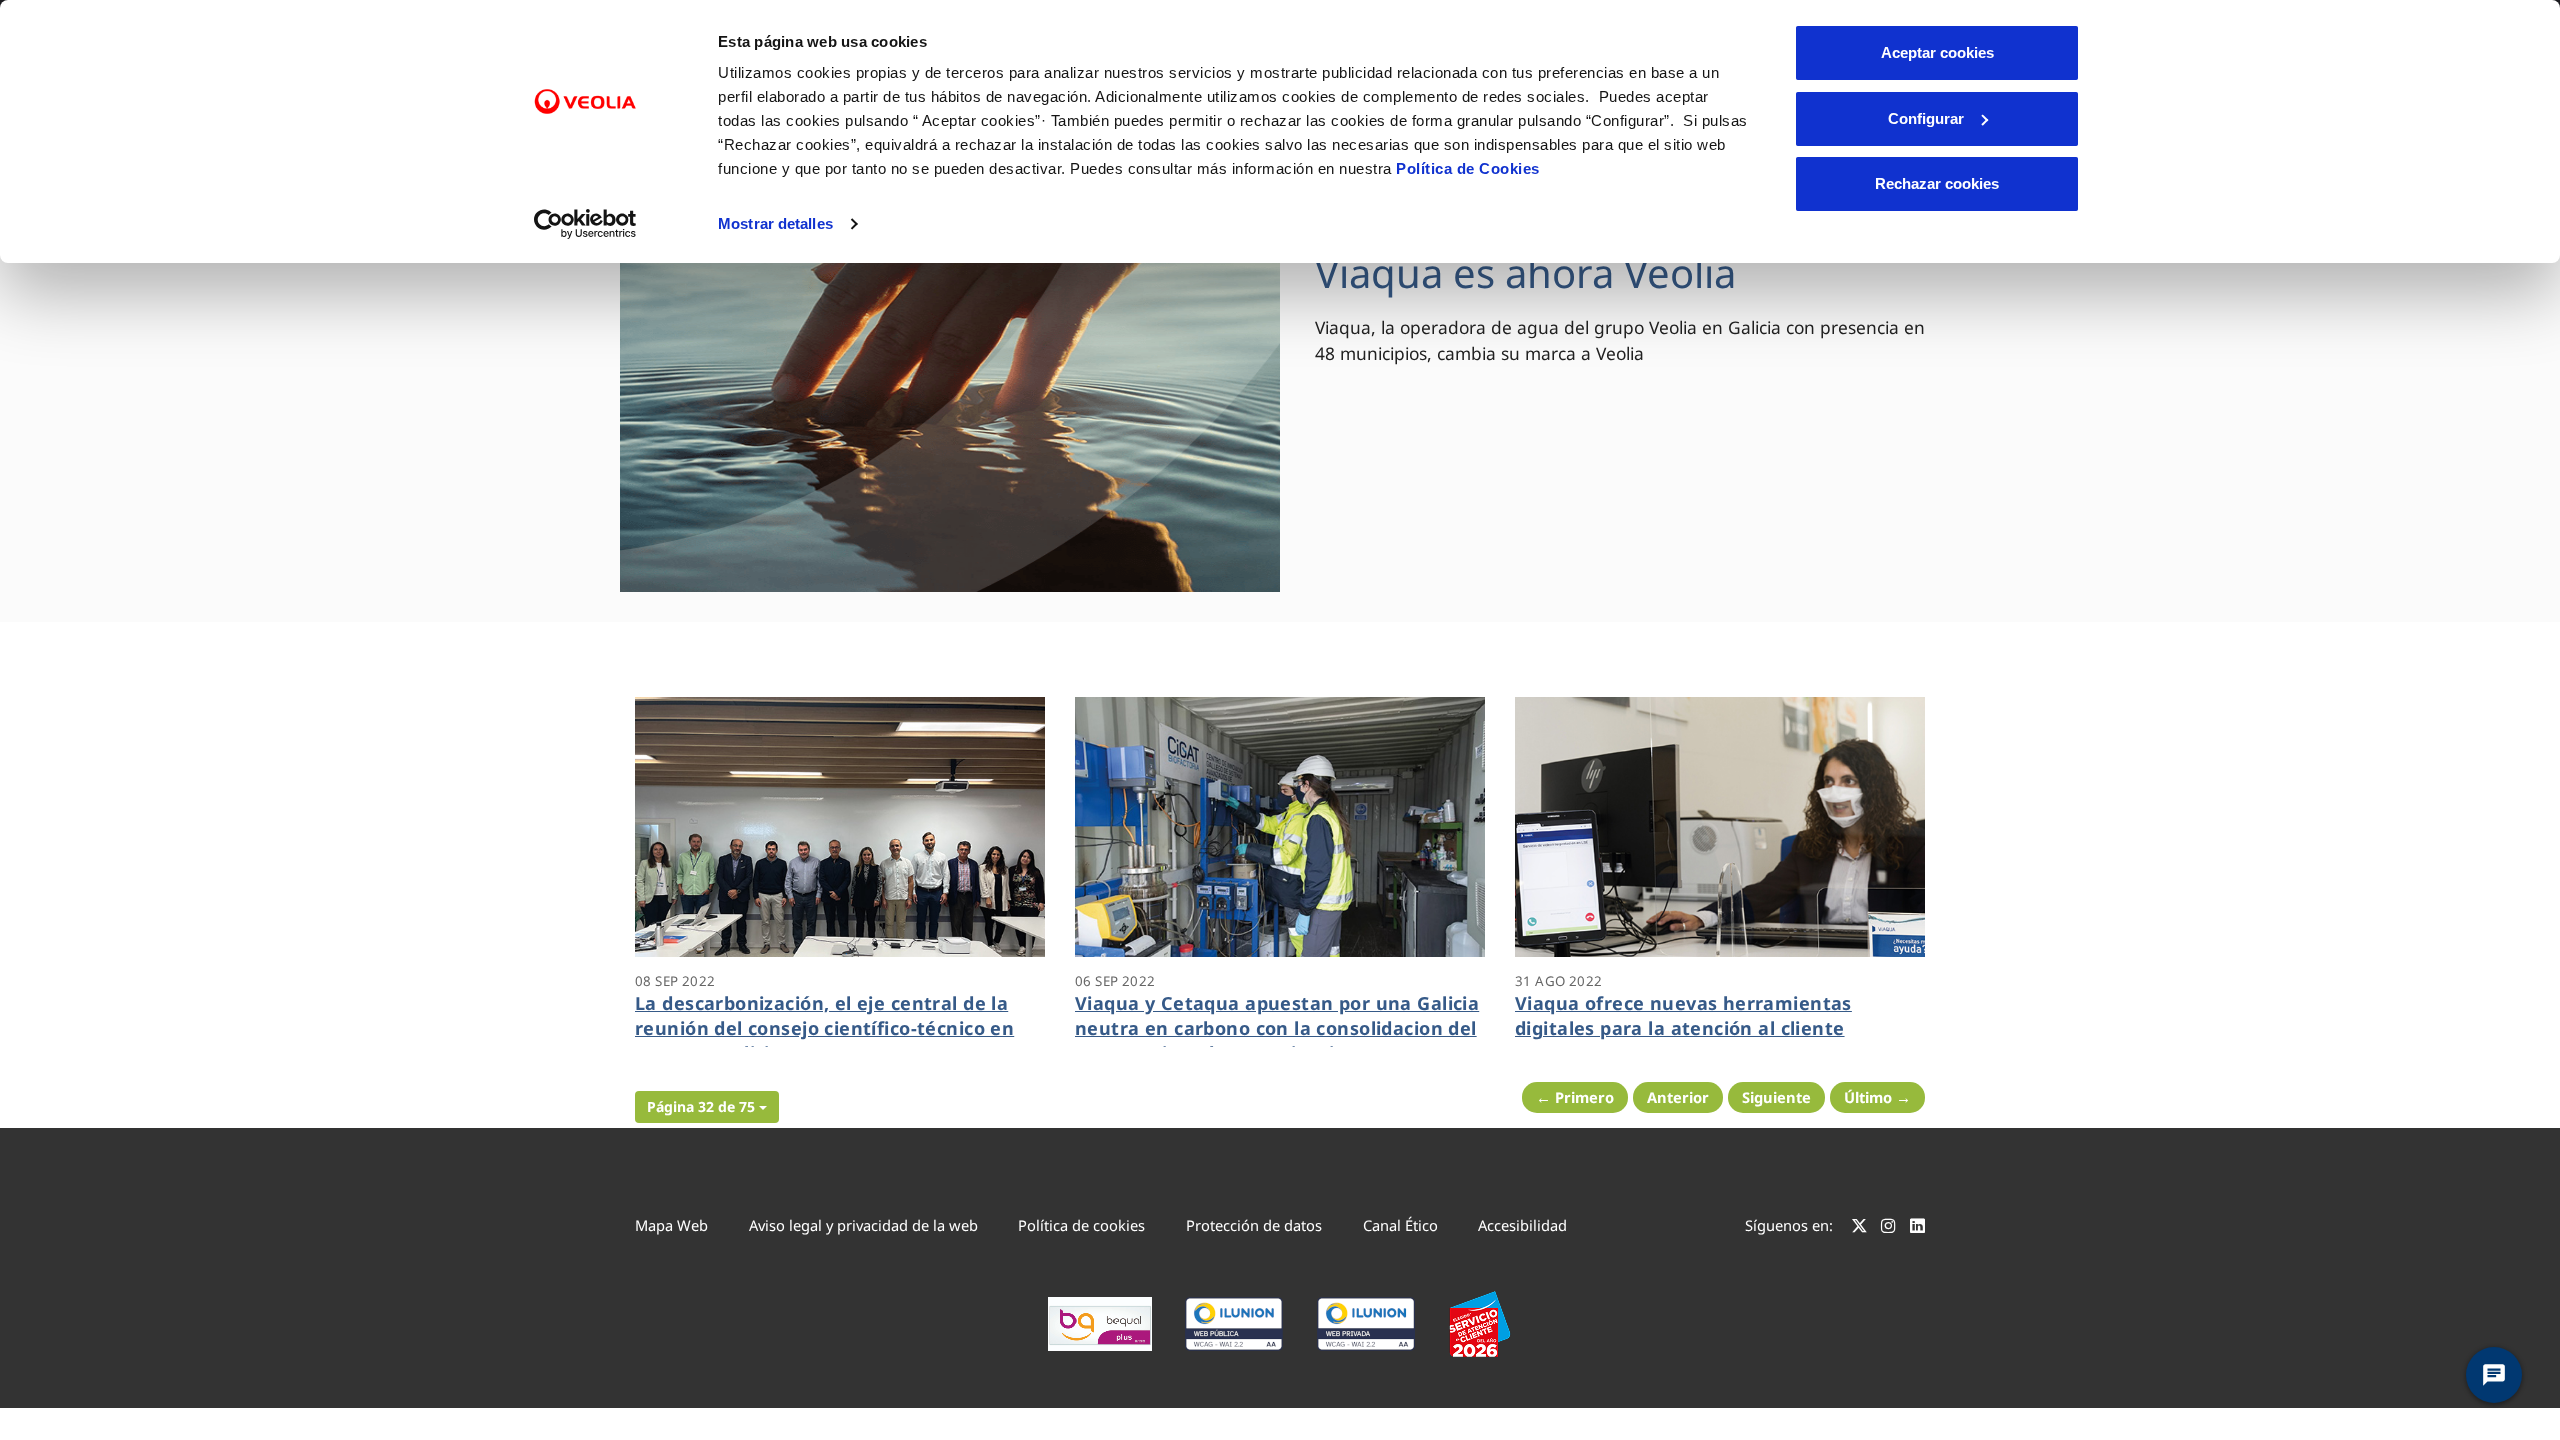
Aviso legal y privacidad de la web (863, 1225)
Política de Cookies (1468, 168)
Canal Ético (1400, 1225)
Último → (1877, 1097)
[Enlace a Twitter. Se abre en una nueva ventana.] (1859, 1228)
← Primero (1575, 1097)
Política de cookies (1081, 1225)
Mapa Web (671, 1225)
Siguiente (1776, 1097)
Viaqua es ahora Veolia (1525, 272)
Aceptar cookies (1937, 52)
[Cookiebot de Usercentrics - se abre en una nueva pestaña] (585, 224)
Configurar (1926, 118)
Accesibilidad (1522, 1225)
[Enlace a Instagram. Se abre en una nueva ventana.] (1888, 1228)
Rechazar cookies (1937, 183)
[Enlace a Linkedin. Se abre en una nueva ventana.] (1917, 1228)
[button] (707, 1107)
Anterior (1678, 1097)
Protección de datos (1254, 1225)
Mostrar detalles (775, 223)
